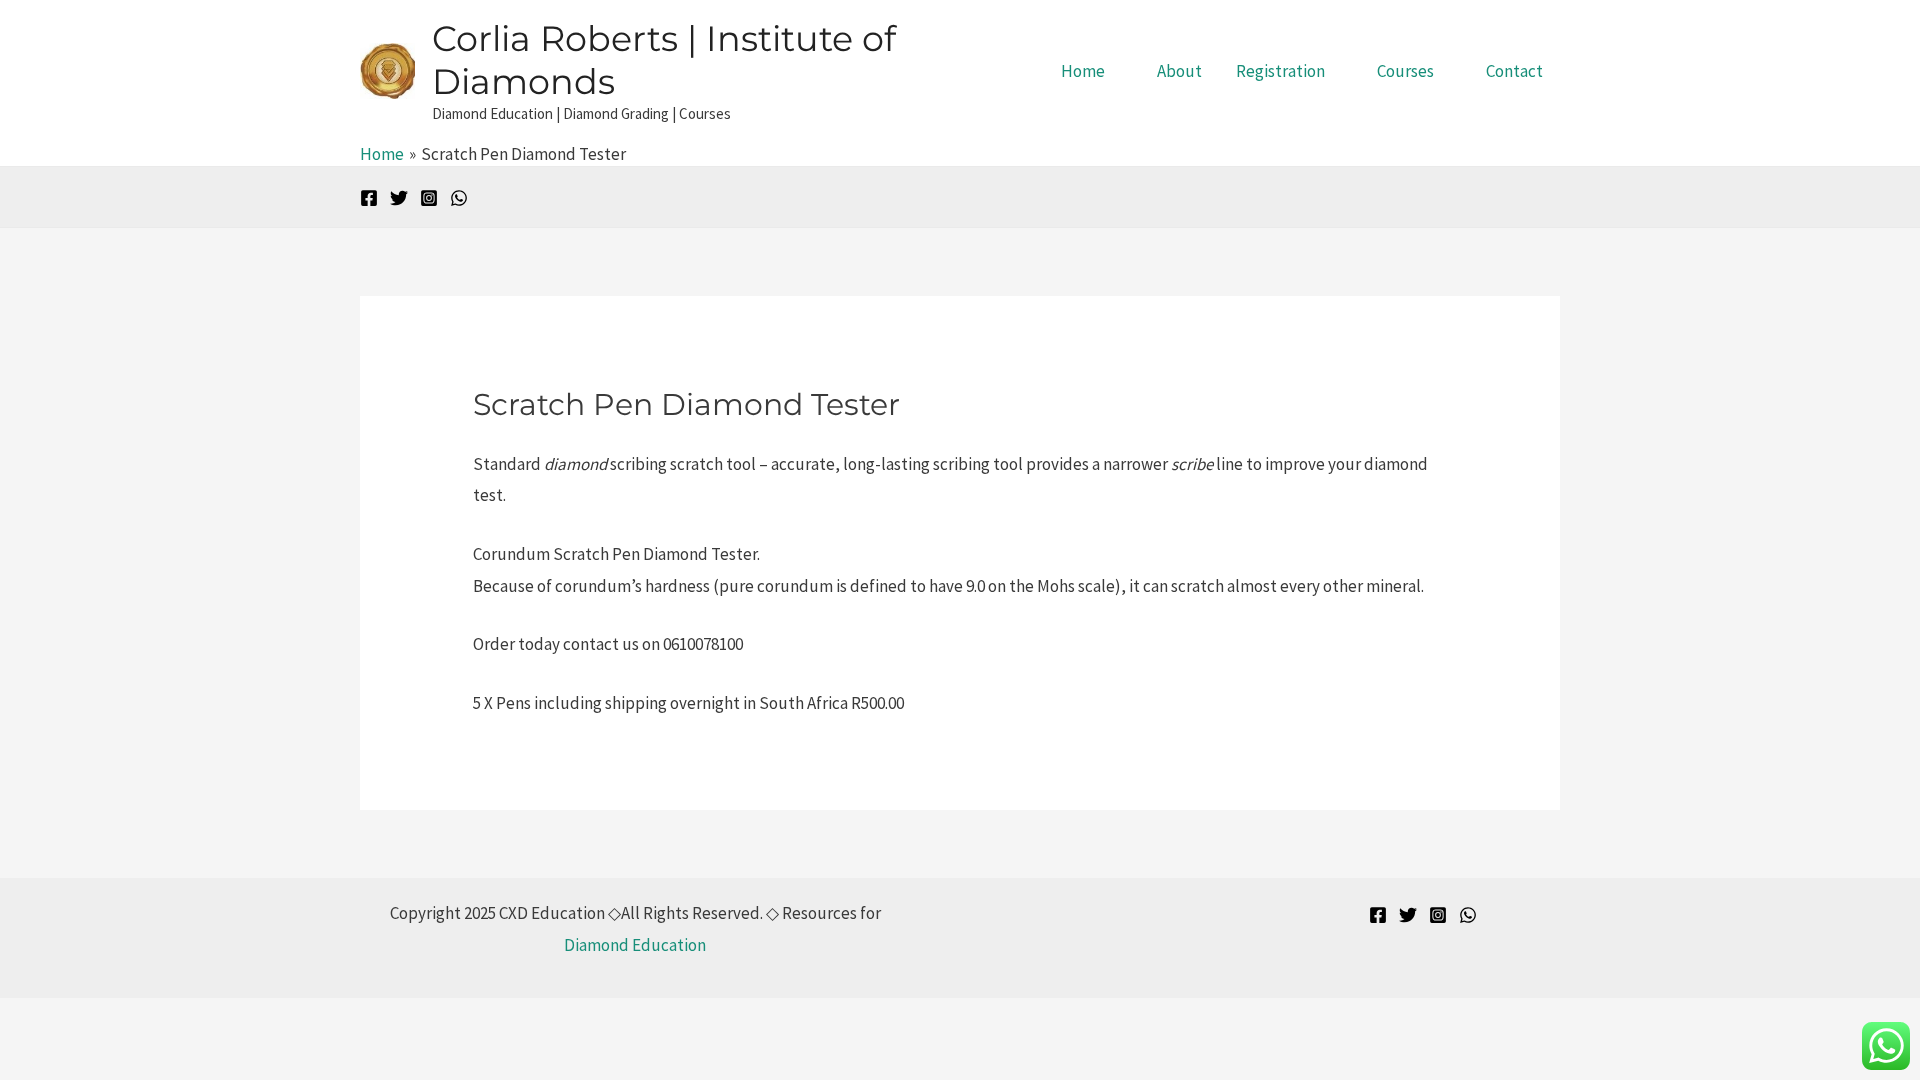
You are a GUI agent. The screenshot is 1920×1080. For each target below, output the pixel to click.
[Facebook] (369, 198)
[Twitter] (399, 198)
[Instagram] (429, 198)
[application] (1114, 71)
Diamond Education (635, 945)
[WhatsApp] (459, 198)
